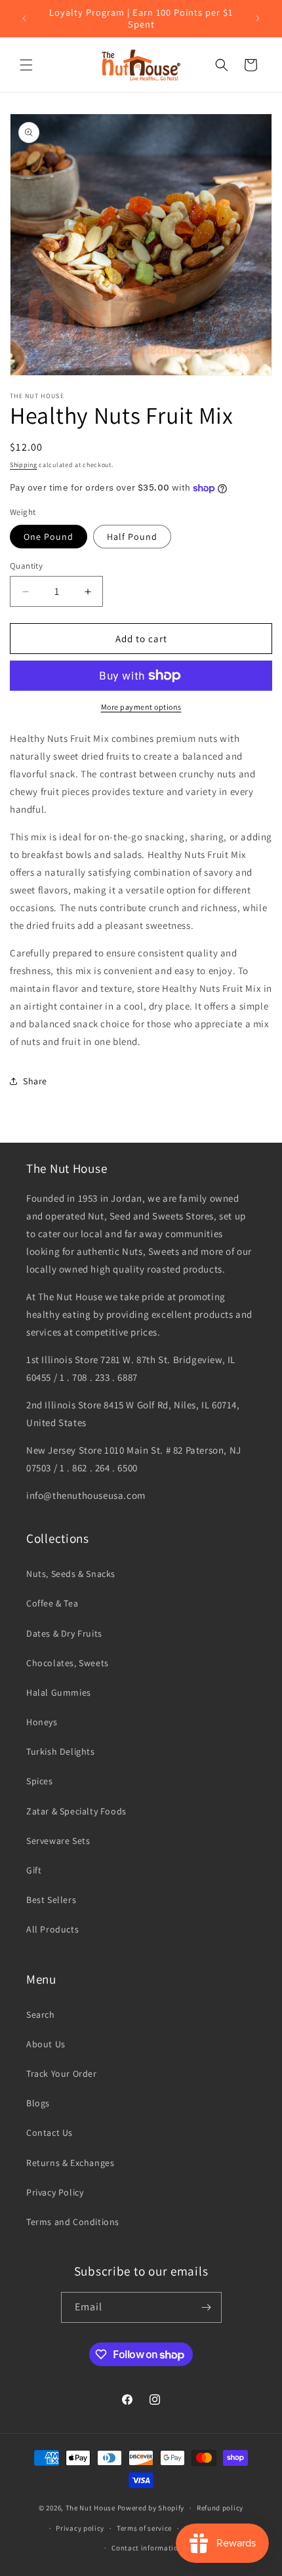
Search (41, 2014)
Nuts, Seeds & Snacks (71, 1574)
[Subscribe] (207, 2307)
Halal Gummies (59, 1692)
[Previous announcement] (24, 18)
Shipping (24, 465)
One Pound (49, 537)
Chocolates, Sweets (68, 1663)
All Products (52, 1929)
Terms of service (144, 2528)
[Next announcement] (258, 18)
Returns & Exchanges (70, 2163)
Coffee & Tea (52, 1603)
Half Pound (132, 537)
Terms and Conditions (73, 2222)
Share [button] (35, 1081)
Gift (34, 1870)
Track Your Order (62, 2074)
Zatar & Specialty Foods (76, 1811)
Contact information (147, 2548)
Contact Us (50, 2133)
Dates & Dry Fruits (64, 1633)
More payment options (141, 707)
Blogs (38, 2103)
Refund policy (220, 2508)
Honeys (42, 1722)
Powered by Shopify (151, 2508)
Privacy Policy (55, 2192)
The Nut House (91, 2508)
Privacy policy (80, 2528)
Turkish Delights (61, 1751)
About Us (46, 2044)
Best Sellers (51, 1900)
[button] (26, 65)
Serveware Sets (58, 1841)
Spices (40, 1781)
